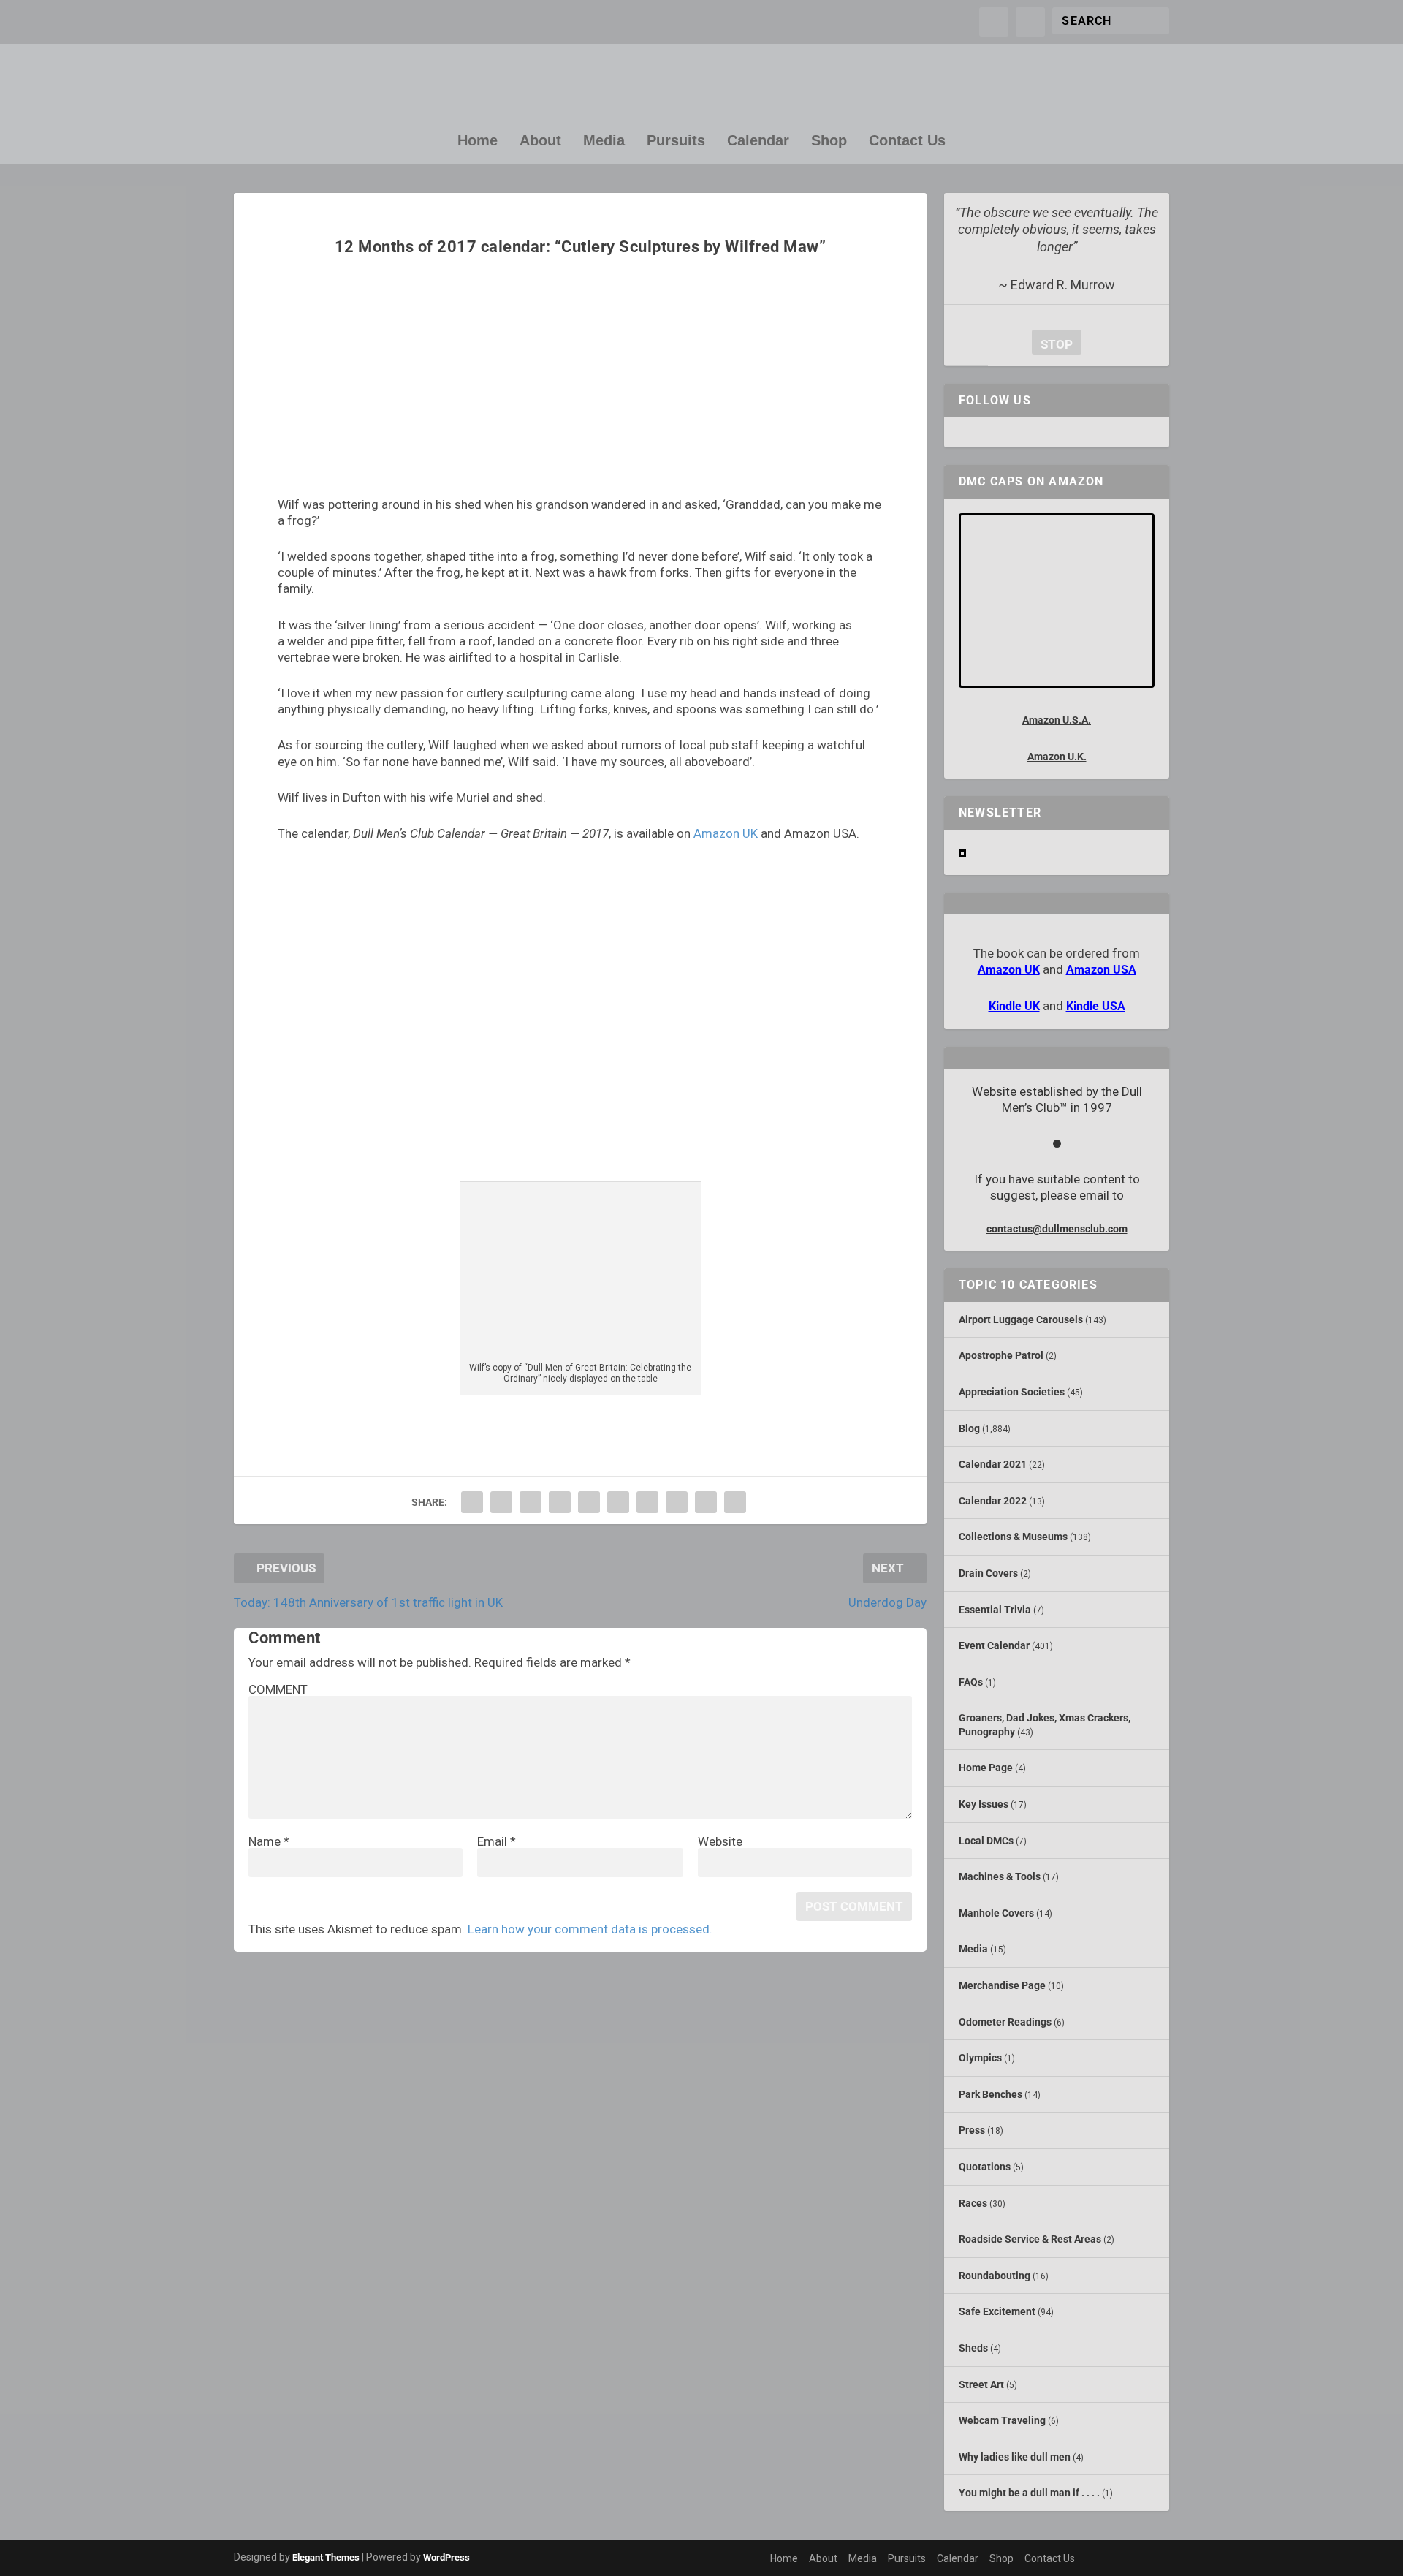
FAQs (971, 1682)
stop (1052, 344)
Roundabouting (995, 2276)
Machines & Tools (1000, 1876)
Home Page (986, 1768)
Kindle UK (1014, 1006)
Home (478, 141)
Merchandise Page (1002, 1985)
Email (497, 1841)
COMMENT (278, 1689)
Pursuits (676, 141)
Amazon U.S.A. (1057, 720)
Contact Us (907, 141)
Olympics (980, 2058)
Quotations (985, 2167)
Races (973, 2203)
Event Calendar (994, 1645)
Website (720, 1841)
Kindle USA (1096, 1006)
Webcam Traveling (1002, 2420)
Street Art (981, 2384)
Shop (829, 141)
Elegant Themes (326, 2557)
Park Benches (991, 2094)
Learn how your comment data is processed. (590, 1929)
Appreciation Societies (1012, 1392)
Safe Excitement (997, 2311)
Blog (969, 1428)
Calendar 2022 (993, 1501)
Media (604, 141)
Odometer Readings (1005, 2022)
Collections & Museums (1013, 1537)
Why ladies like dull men (1015, 2457)
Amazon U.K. (1057, 757)
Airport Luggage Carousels (1021, 1319)
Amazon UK (726, 833)
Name (269, 1841)
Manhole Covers (996, 1913)
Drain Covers (988, 1573)
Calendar (758, 141)
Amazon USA (1101, 970)
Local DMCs (986, 1841)
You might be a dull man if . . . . (1029, 2493)
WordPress (446, 2557)
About (540, 141)
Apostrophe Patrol (1001, 1355)
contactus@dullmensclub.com (1057, 1229)
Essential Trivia (995, 1610)
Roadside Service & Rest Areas (1030, 2239)
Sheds (973, 2348)
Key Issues (984, 1804)
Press (972, 2130)
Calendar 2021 (993, 1464)
